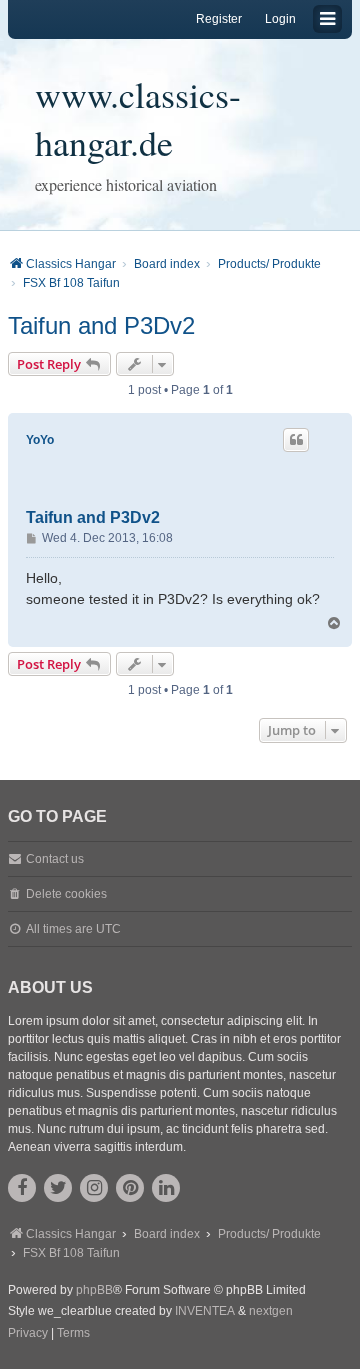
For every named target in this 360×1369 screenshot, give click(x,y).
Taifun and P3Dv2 (101, 325)
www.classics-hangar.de (138, 118)
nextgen (271, 1311)
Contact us (55, 859)
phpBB (94, 1290)
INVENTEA (205, 1311)
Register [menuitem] (219, 19)
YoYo (40, 440)
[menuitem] (28, 1334)
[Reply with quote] (296, 440)
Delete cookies (66, 894)
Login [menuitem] (280, 19)
